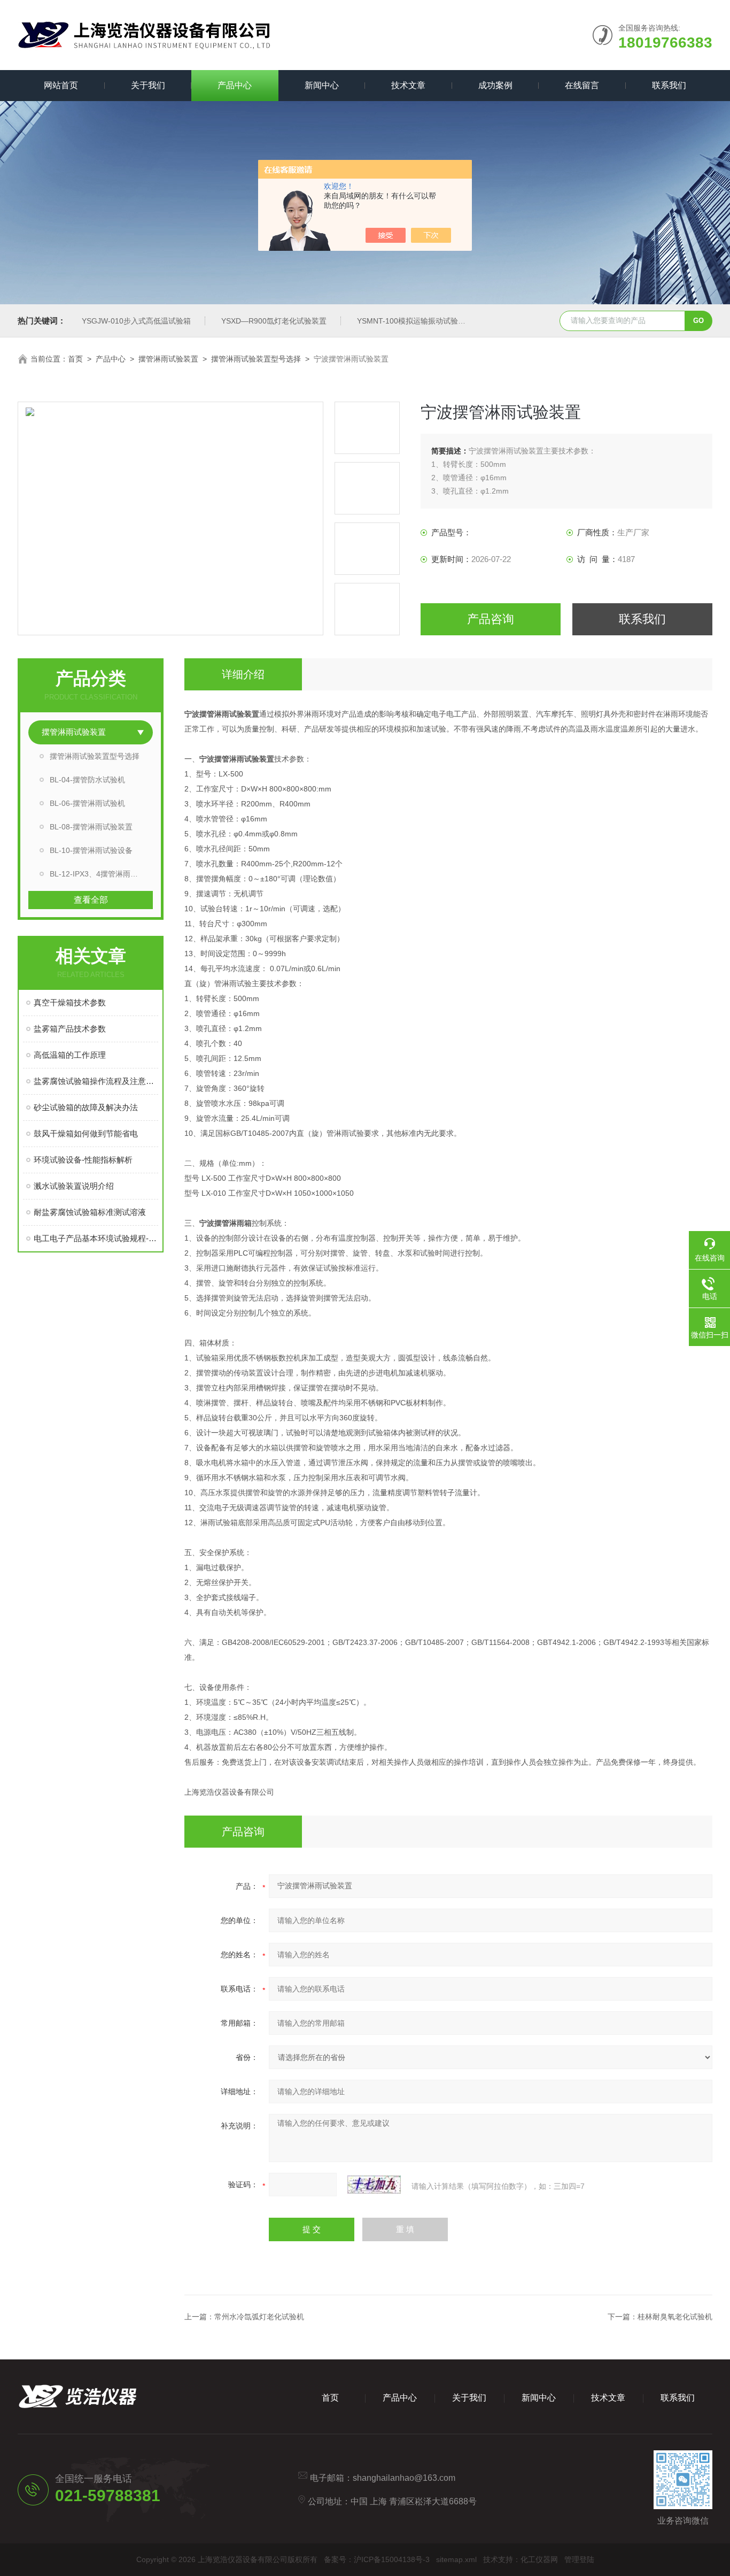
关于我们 (148, 85)
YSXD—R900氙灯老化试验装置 (274, 321)
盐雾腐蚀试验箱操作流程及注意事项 (96, 1081)
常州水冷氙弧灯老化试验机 (259, 2317)
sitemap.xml (456, 2559)
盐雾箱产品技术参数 (70, 1029)
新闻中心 (322, 85)
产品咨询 (491, 619)
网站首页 (61, 85)
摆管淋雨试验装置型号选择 (256, 359)
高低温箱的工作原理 (70, 1055)
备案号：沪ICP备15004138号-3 (377, 2559)
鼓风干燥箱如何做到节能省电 (86, 1133)
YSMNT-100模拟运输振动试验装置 (415, 321)
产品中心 (235, 85)
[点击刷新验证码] (374, 2185)
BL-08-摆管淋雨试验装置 (91, 827)
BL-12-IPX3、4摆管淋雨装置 (98, 874)
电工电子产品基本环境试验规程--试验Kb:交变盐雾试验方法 (96, 1238)
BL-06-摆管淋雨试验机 (87, 803)
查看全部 (91, 900)
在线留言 (582, 85)
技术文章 (408, 85)
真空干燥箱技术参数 (70, 1002)
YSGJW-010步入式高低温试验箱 (136, 321)
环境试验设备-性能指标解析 (83, 1160)
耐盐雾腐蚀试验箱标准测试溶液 (90, 1212)
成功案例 (495, 85)
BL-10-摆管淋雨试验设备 (91, 850)
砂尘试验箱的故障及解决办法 (86, 1107)
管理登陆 (579, 2559)
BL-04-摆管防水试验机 (87, 780)
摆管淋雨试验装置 (168, 359)
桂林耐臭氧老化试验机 (675, 2317)
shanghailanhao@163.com (404, 2478)
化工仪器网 (539, 2559)
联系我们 (669, 85)
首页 (75, 359)
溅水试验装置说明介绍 (74, 1186)
